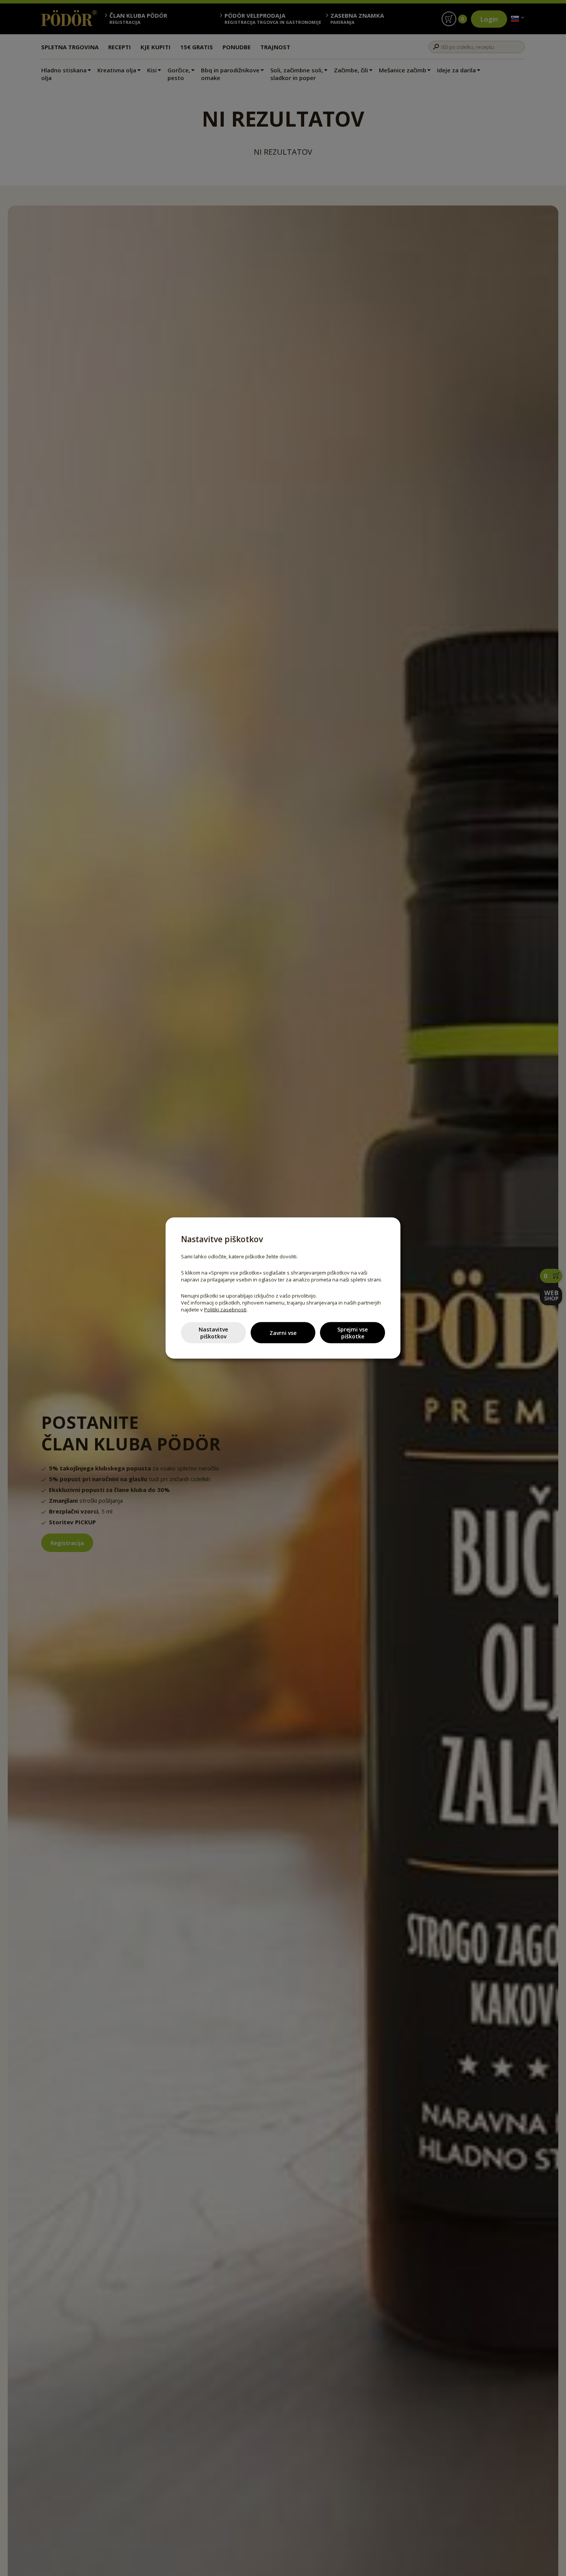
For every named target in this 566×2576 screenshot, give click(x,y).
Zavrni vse (283, 1332)
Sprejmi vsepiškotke (352, 1332)
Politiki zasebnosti (225, 1310)
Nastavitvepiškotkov (213, 1332)
